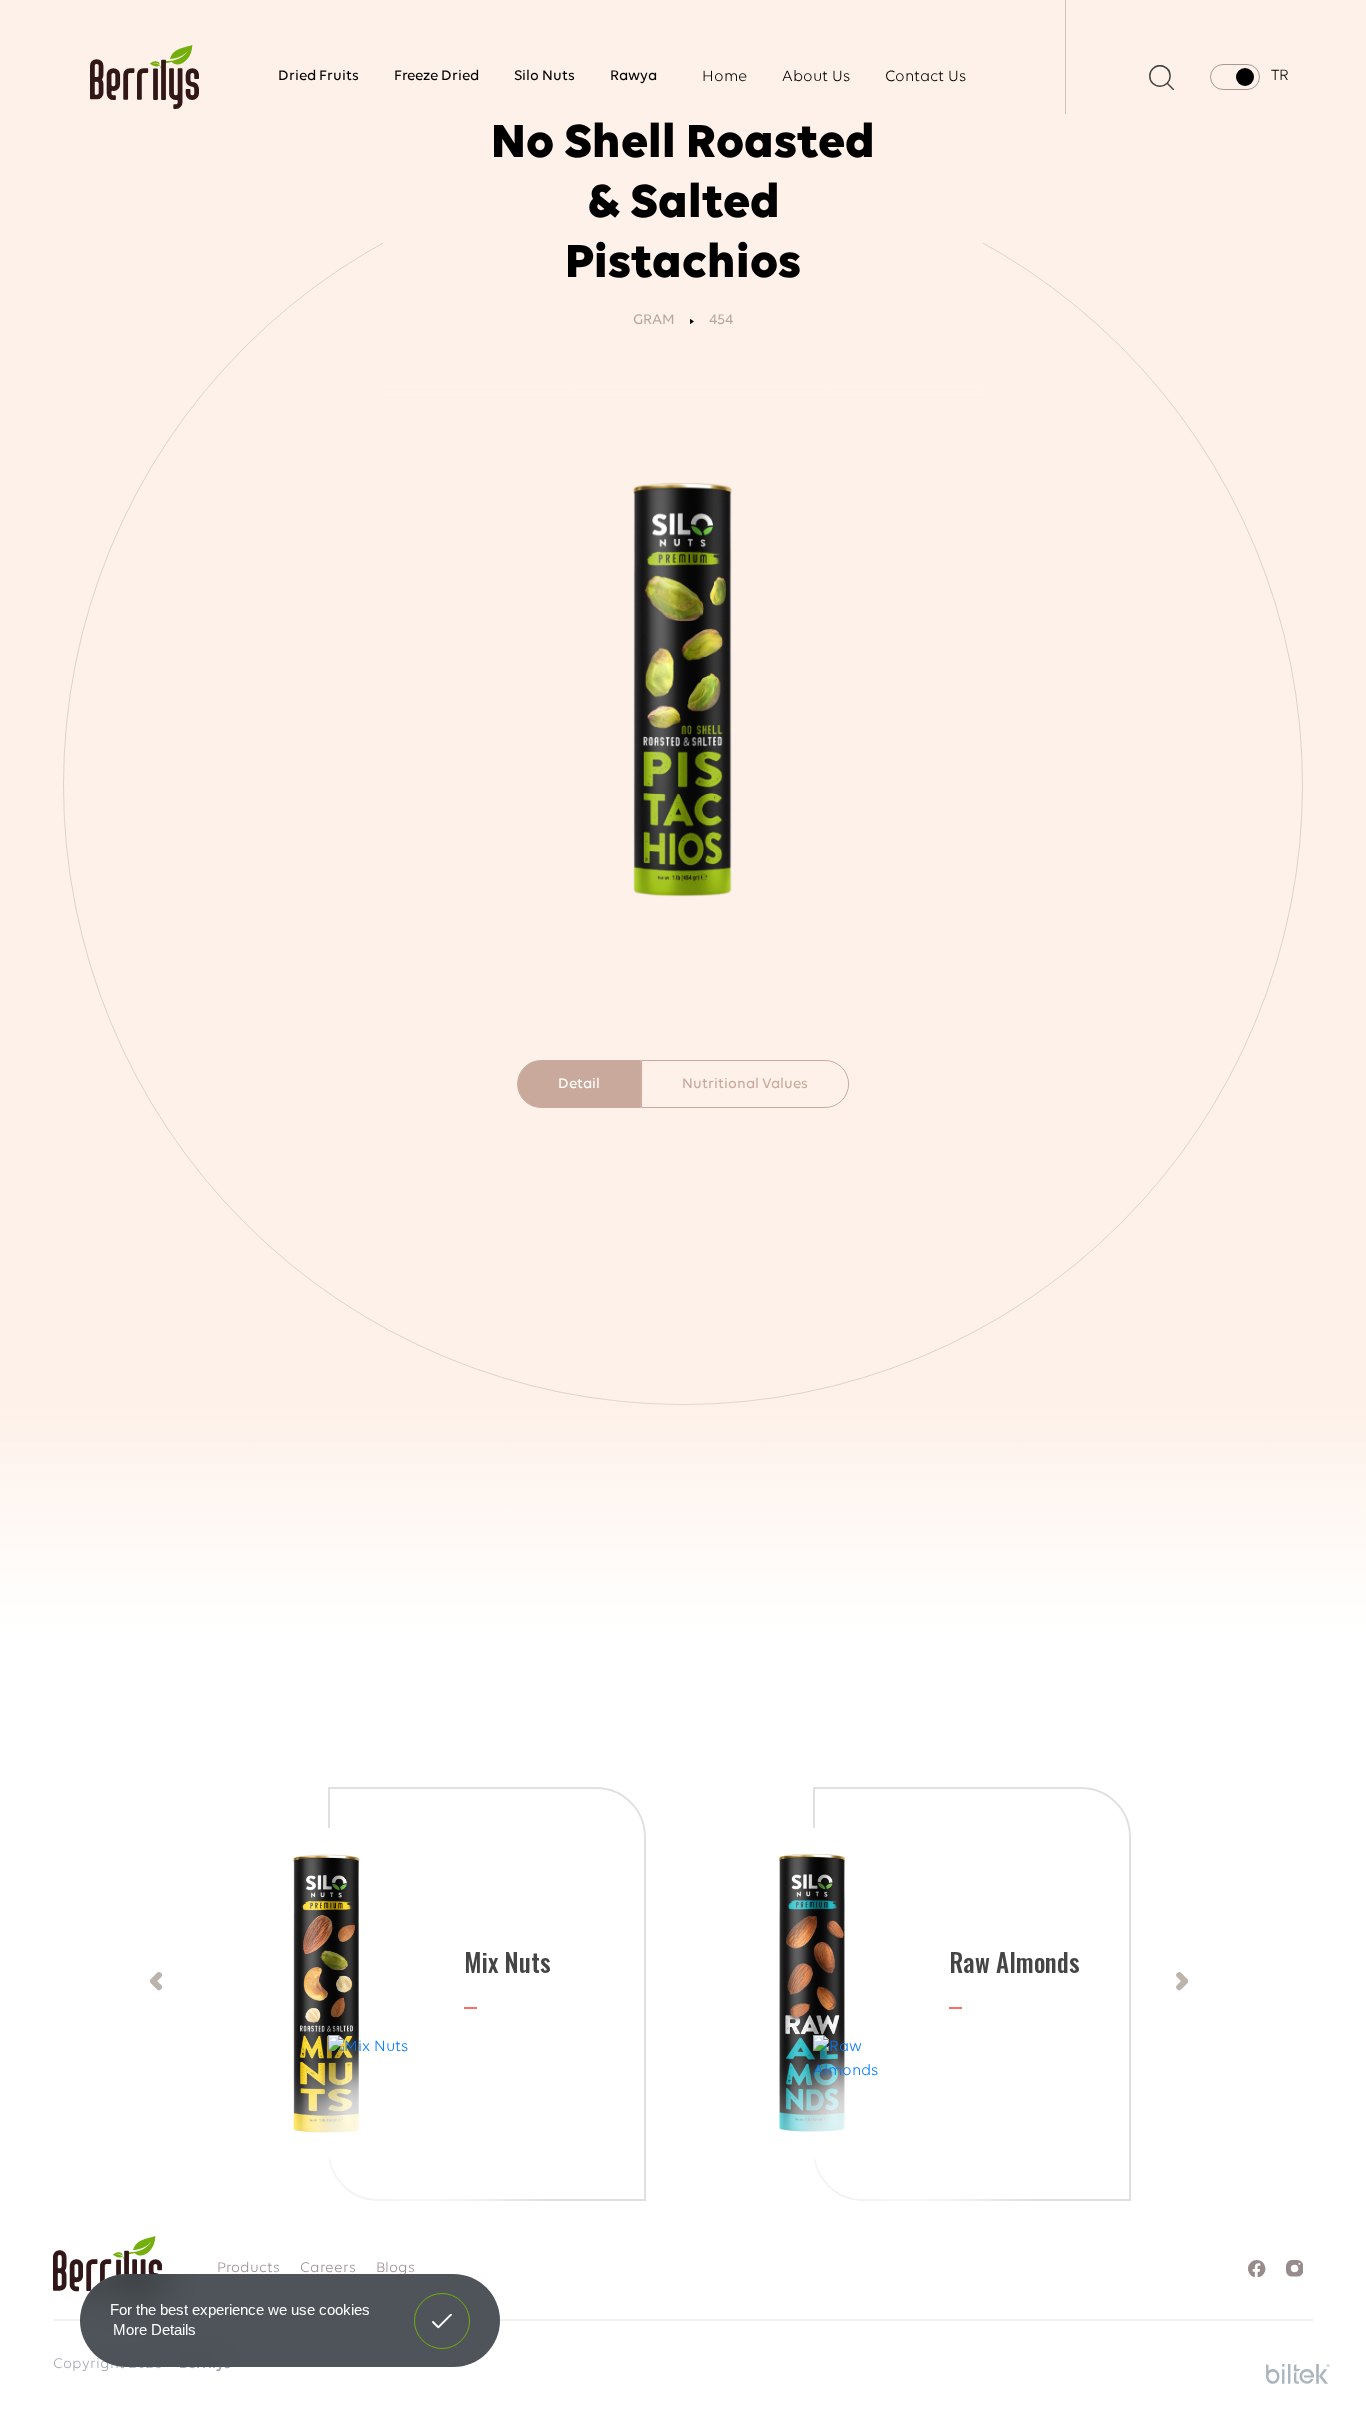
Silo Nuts (544, 76)
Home (724, 77)
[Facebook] (1256, 2268)
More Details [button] (154, 2329)
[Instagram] (1294, 2268)
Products (248, 2268)
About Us (816, 77)
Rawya (633, 76)
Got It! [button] (442, 2306)
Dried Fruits (318, 76)
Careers (328, 2268)
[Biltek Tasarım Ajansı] (1298, 2371)
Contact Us (925, 77)
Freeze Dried (436, 76)
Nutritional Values (745, 1084)
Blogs (395, 2268)
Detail (579, 1084)
